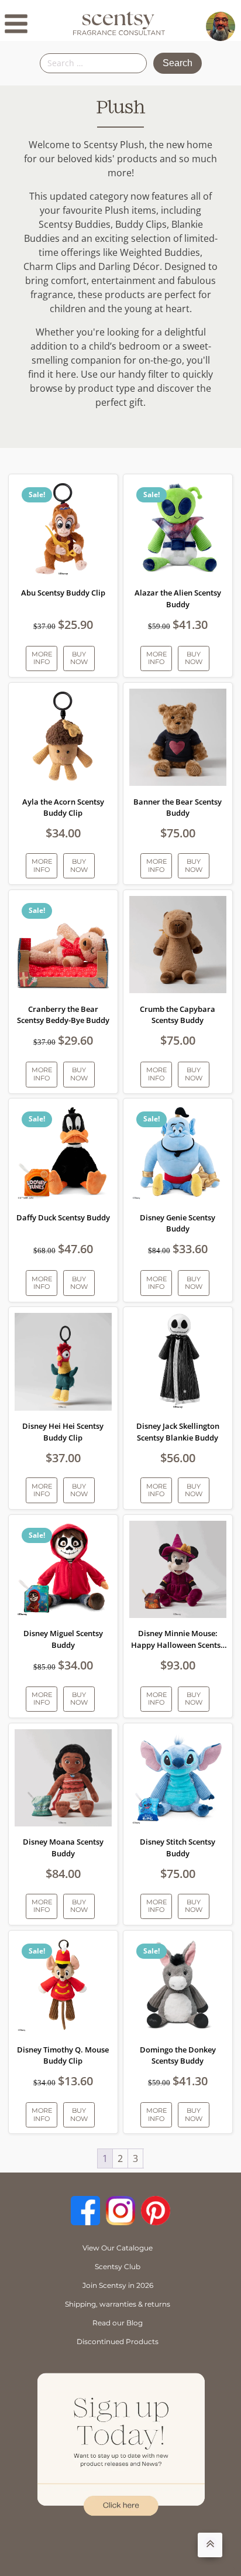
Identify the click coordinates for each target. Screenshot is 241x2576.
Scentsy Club (118, 2267)
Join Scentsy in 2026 (118, 2285)
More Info (42, 658)
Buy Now (79, 658)
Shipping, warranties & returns (118, 2304)
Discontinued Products (118, 2341)
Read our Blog (118, 2323)
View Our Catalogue (118, 2248)
